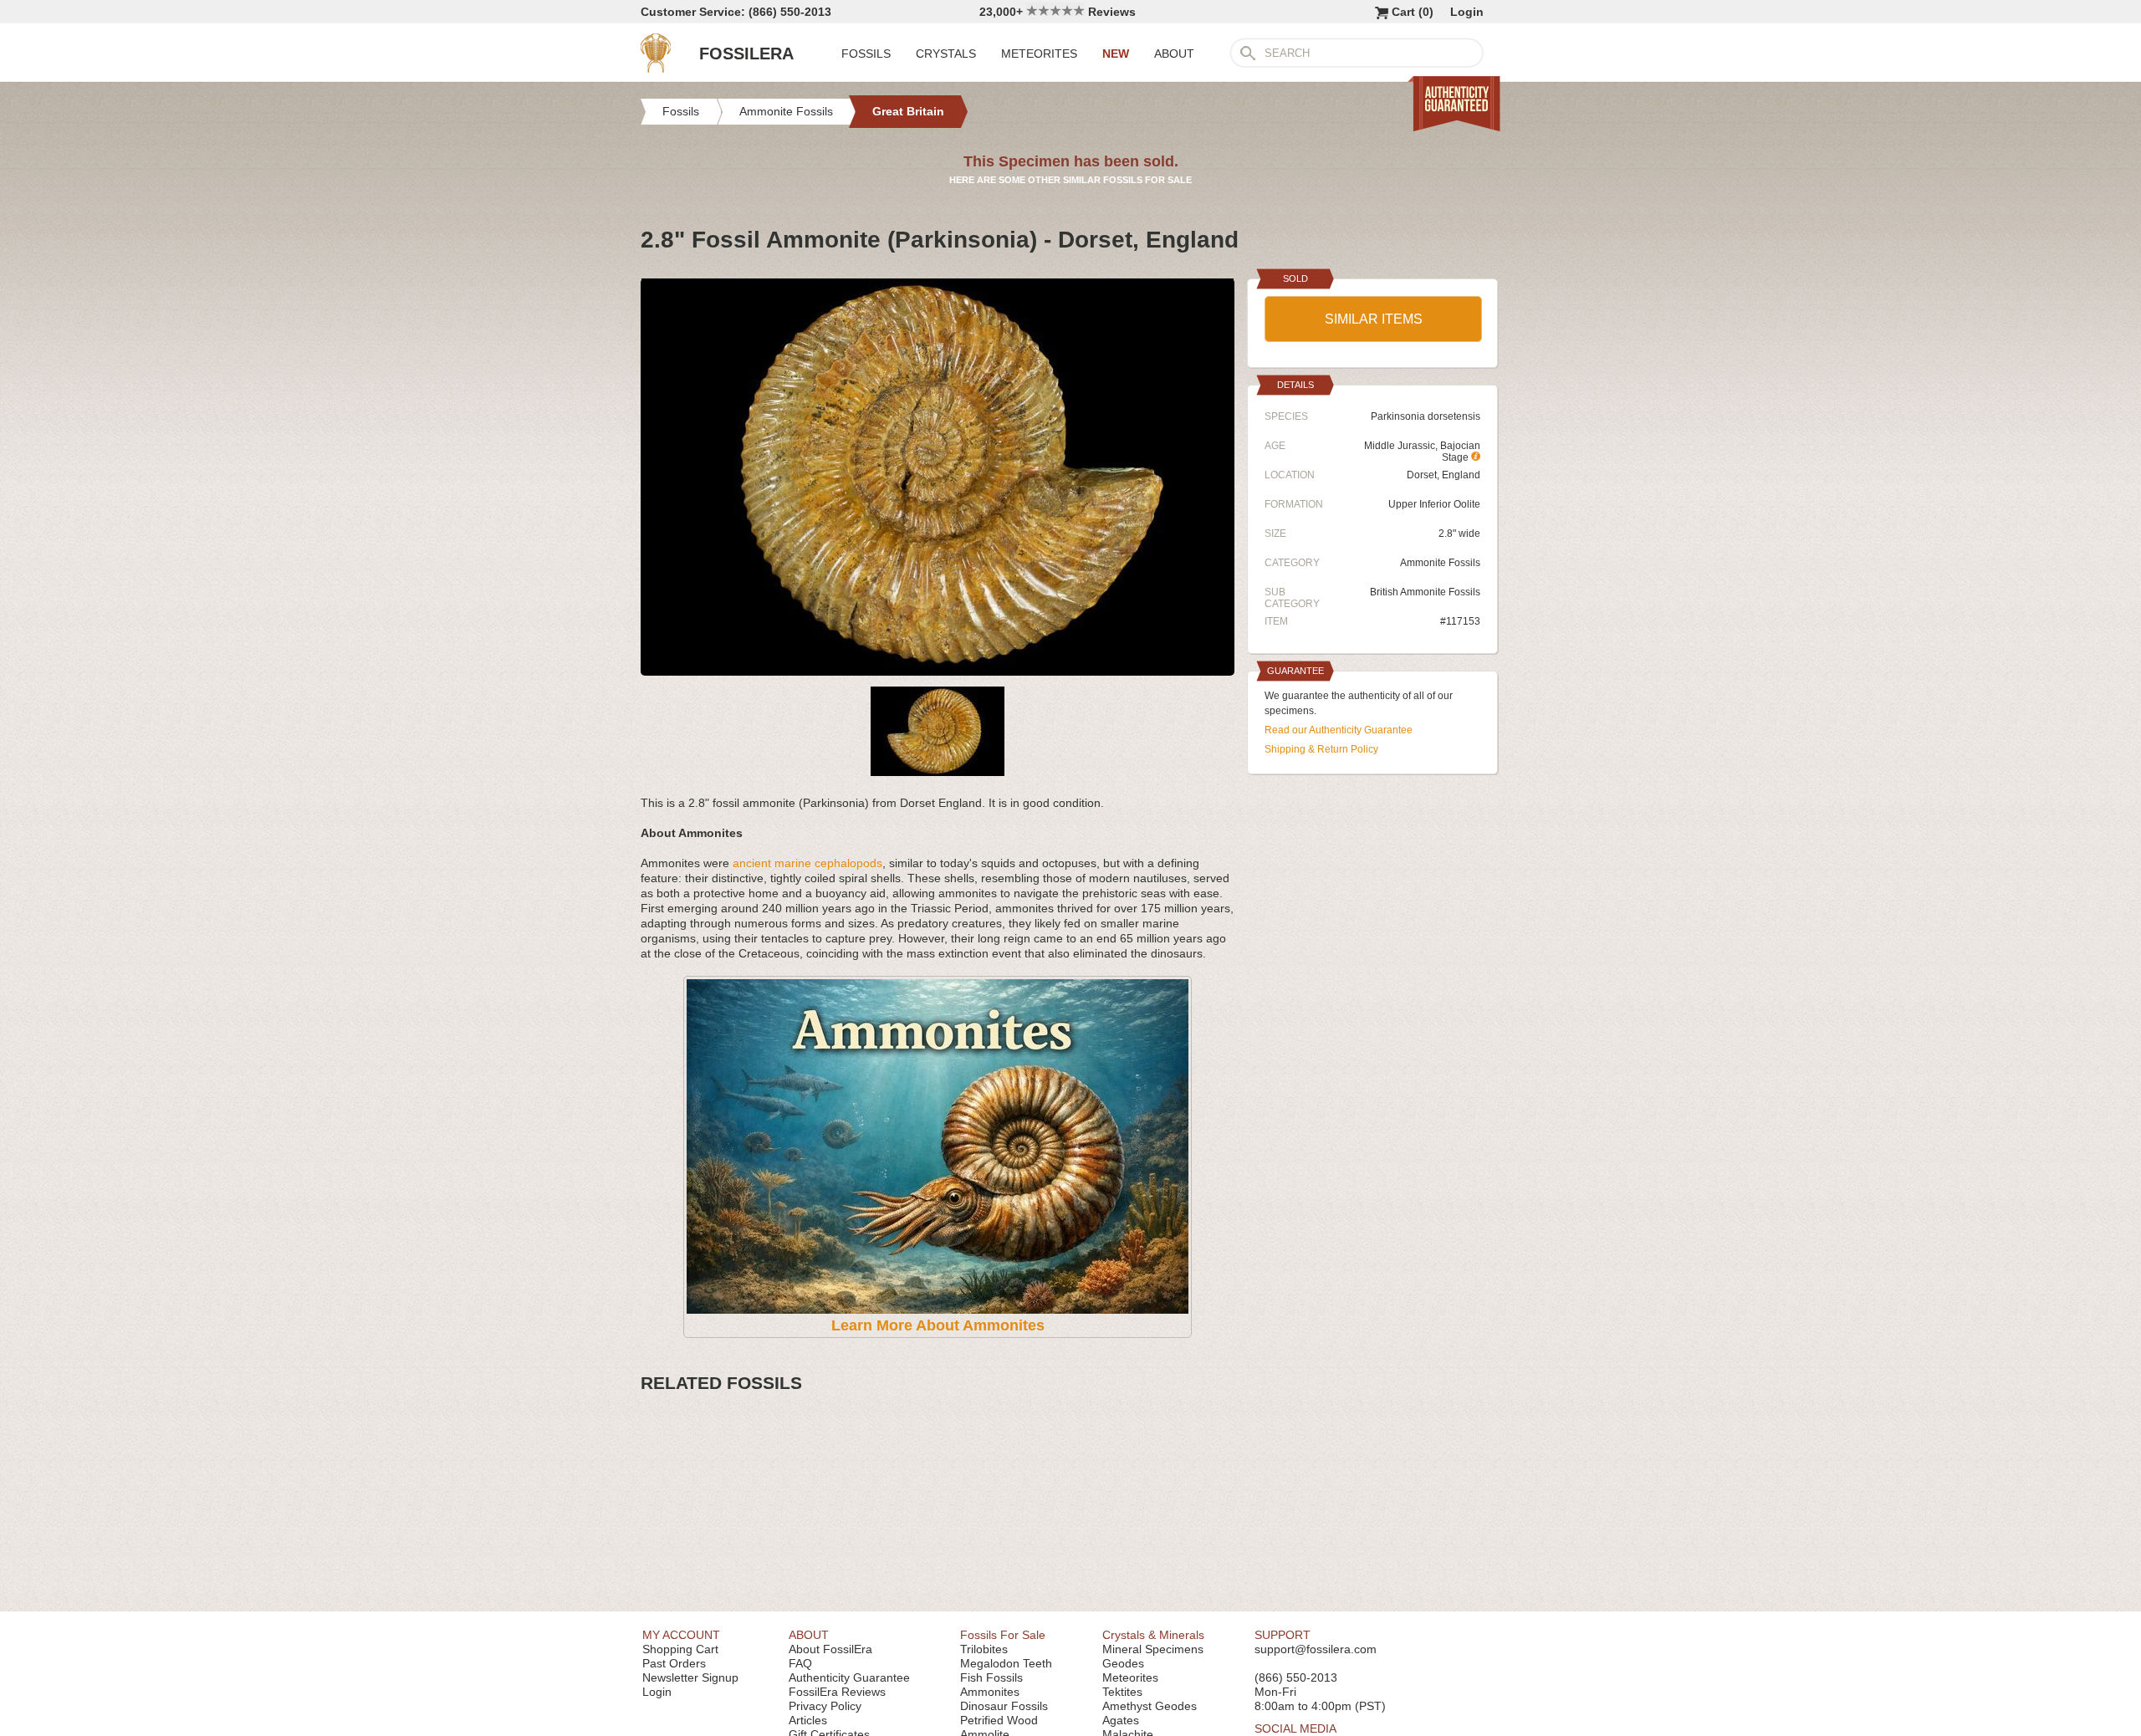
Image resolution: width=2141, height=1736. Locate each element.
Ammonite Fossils (1440, 563)
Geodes (1123, 1663)
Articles (808, 1720)
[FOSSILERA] (656, 69)
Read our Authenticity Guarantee (1339, 730)
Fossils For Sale (1003, 1635)
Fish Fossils (991, 1677)
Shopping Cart (680, 1649)
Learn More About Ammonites (938, 1325)
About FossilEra (830, 1649)
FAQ (800, 1663)
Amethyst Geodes (1150, 1706)
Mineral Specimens (1153, 1649)
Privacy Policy (825, 1706)
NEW (1116, 54)
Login (1467, 12)
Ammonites (990, 1692)
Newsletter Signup (690, 1677)
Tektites (1122, 1692)
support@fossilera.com (1316, 1649)
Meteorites (1130, 1677)
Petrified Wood (999, 1720)
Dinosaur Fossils (1004, 1706)
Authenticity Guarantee (849, 1677)
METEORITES (1039, 54)
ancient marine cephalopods (807, 863)
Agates (1121, 1720)
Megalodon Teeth (1006, 1663)
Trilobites (984, 1649)
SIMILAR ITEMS (1374, 319)
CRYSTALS (946, 54)
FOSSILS (866, 54)
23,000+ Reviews (1058, 12)
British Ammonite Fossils (1425, 592)
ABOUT (1174, 54)
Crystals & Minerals (1153, 1635)
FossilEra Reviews (837, 1692)
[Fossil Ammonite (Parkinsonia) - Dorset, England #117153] (938, 669)
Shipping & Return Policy (1321, 749)
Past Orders (674, 1663)
